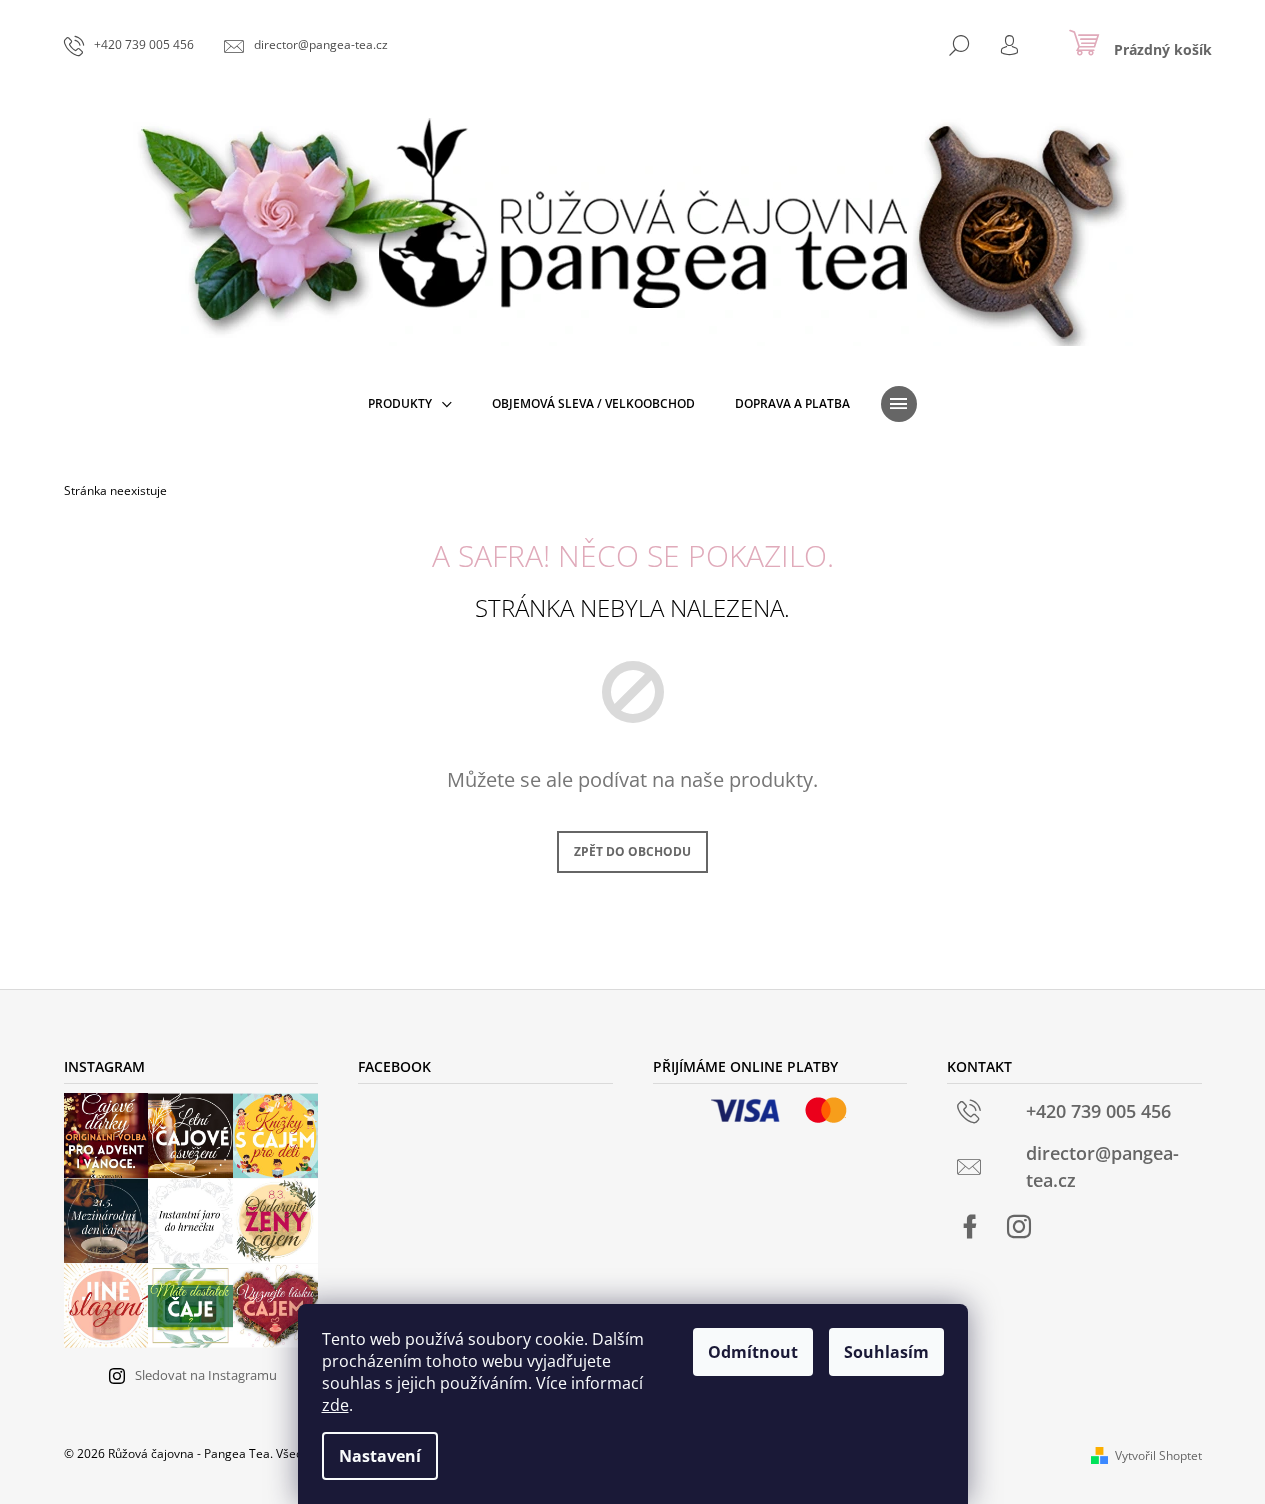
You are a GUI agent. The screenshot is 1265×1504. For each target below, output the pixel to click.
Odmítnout (753, 1352)
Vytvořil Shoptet (1158, 1455)
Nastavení (380, 1456)
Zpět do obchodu (632, 851)
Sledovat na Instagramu (206, 1375)
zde (335, 1405)
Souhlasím (886, 1352)
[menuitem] (410, 404)
